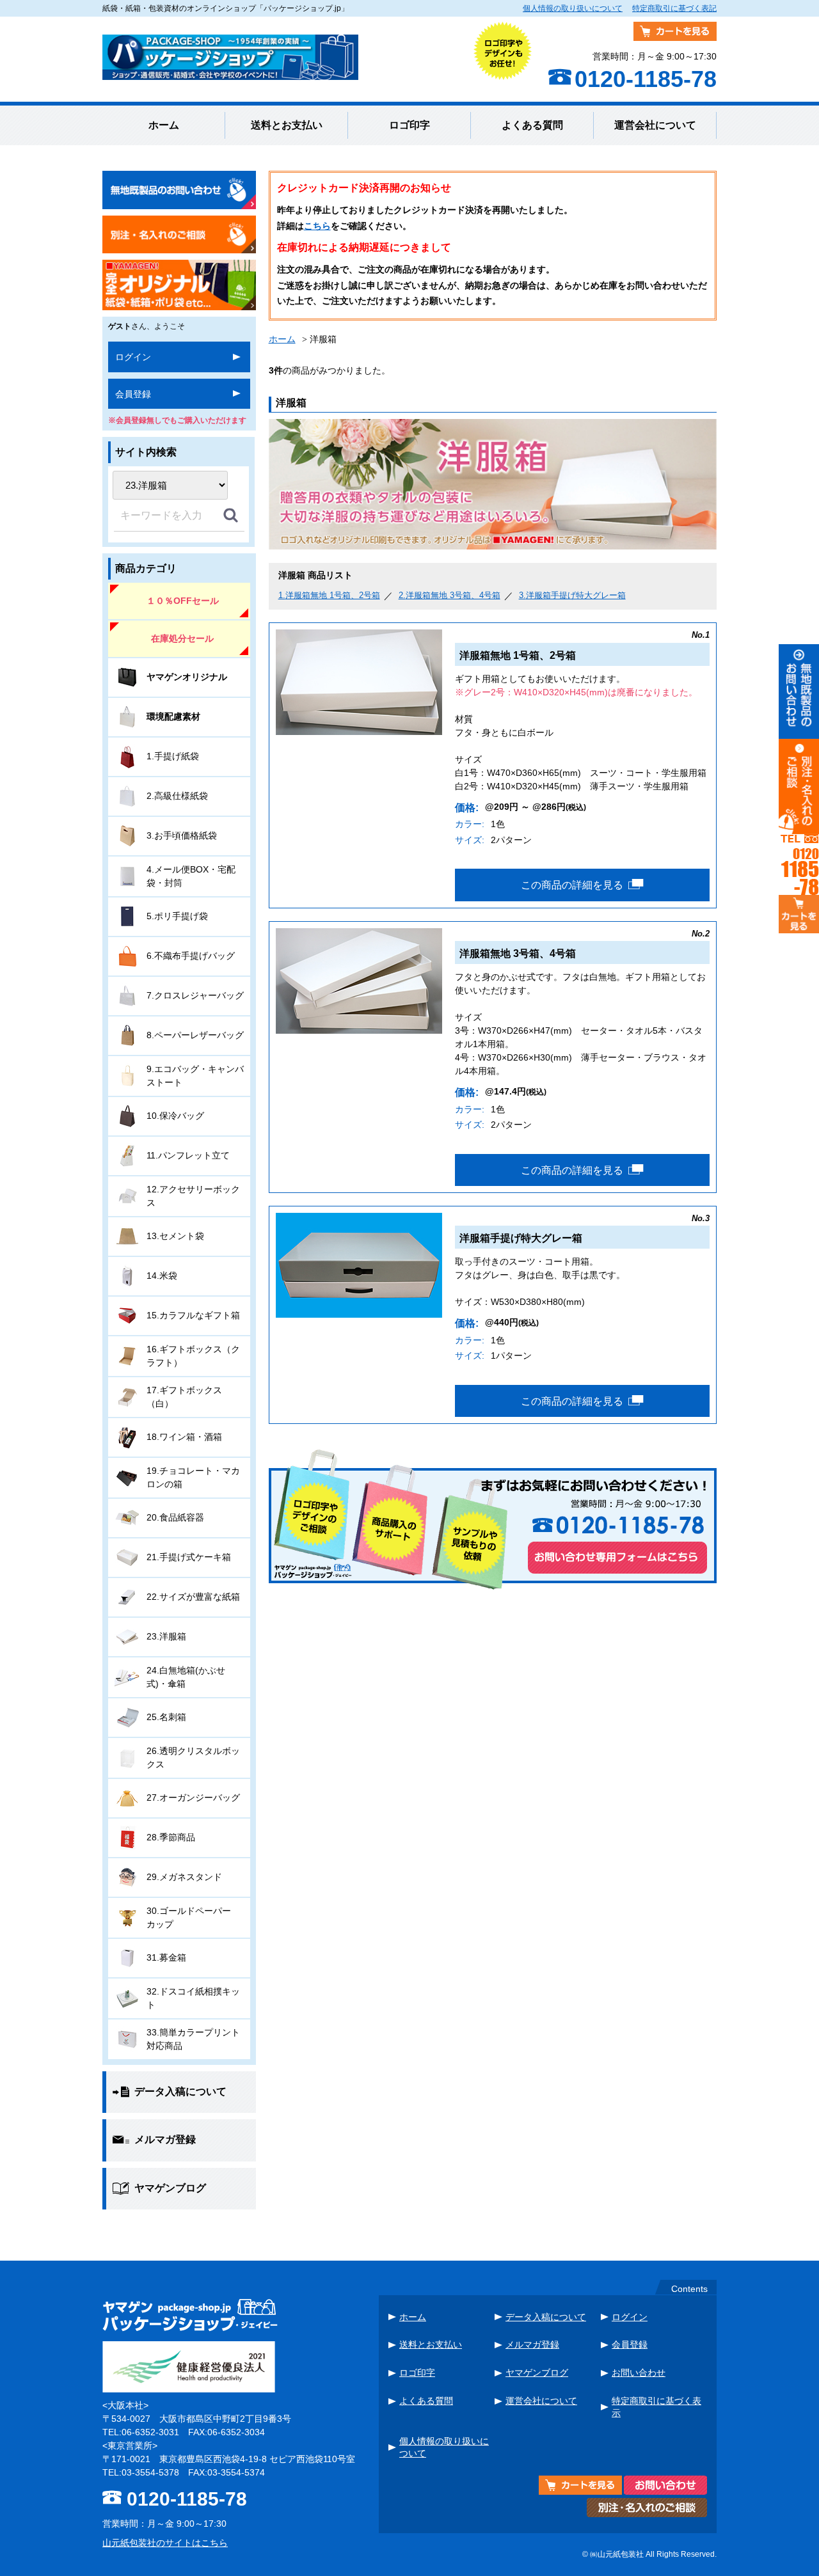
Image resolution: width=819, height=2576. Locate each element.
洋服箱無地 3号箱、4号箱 (449, 595)
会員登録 (133, 394)
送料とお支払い (287, 125)
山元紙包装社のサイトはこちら (165, 2543)
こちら (317, 226)
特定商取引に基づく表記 (674, 8)
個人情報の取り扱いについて (573, 8)
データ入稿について (546, 2317)
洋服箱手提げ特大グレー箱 (572, 595)
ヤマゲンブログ (537, 2373)
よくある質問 (532, 125)
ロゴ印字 (409, 125)
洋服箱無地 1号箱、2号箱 (329, 595)
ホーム (164, 125)
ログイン (133, 357)
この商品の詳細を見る (572, 885)
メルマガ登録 (532, 2344)
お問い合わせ (639, 2373)
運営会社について (655, 125)
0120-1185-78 (187, 2499)
